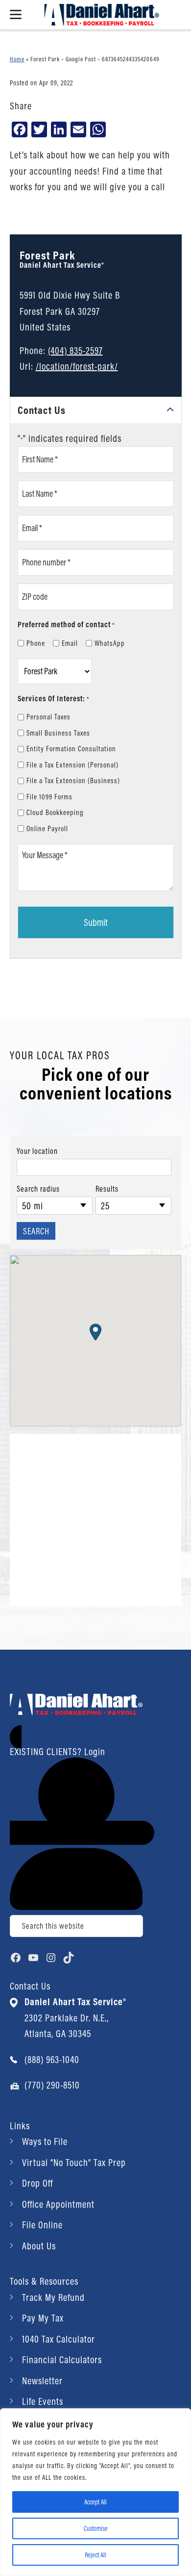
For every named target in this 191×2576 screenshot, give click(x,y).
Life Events (43, 2401)
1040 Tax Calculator (59, 2339)
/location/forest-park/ (77, 366)
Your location (37, 1151)
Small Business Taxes (58, 733)
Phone (36, 643)
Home (17, 59)
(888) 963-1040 (52, 2059)
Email (70, 643)
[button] (95, 1332)
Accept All (95, 2502)
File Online (42, 2225)
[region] (95, 2492)
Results (107, 1189)
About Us (39, 2246)
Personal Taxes (48, 717)
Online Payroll (47, 829)
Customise (96, 2528)
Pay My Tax (43, 2318)
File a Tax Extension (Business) (73, 780)
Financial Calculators (62, 2359)
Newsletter (42, 2381)
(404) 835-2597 (75, 350)
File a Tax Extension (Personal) (72, 765)
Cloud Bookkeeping (55, 812)
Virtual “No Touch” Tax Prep (74, 2162)
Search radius (38, 1189)
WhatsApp (110, 643)
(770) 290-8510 (52, 2085)
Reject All (95, 2555)
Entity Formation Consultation (71, 749)
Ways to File (45, 2141)
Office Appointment (58, 2204)
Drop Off (37, 2183)
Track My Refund (53, 2297)
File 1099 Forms (49, 797)
